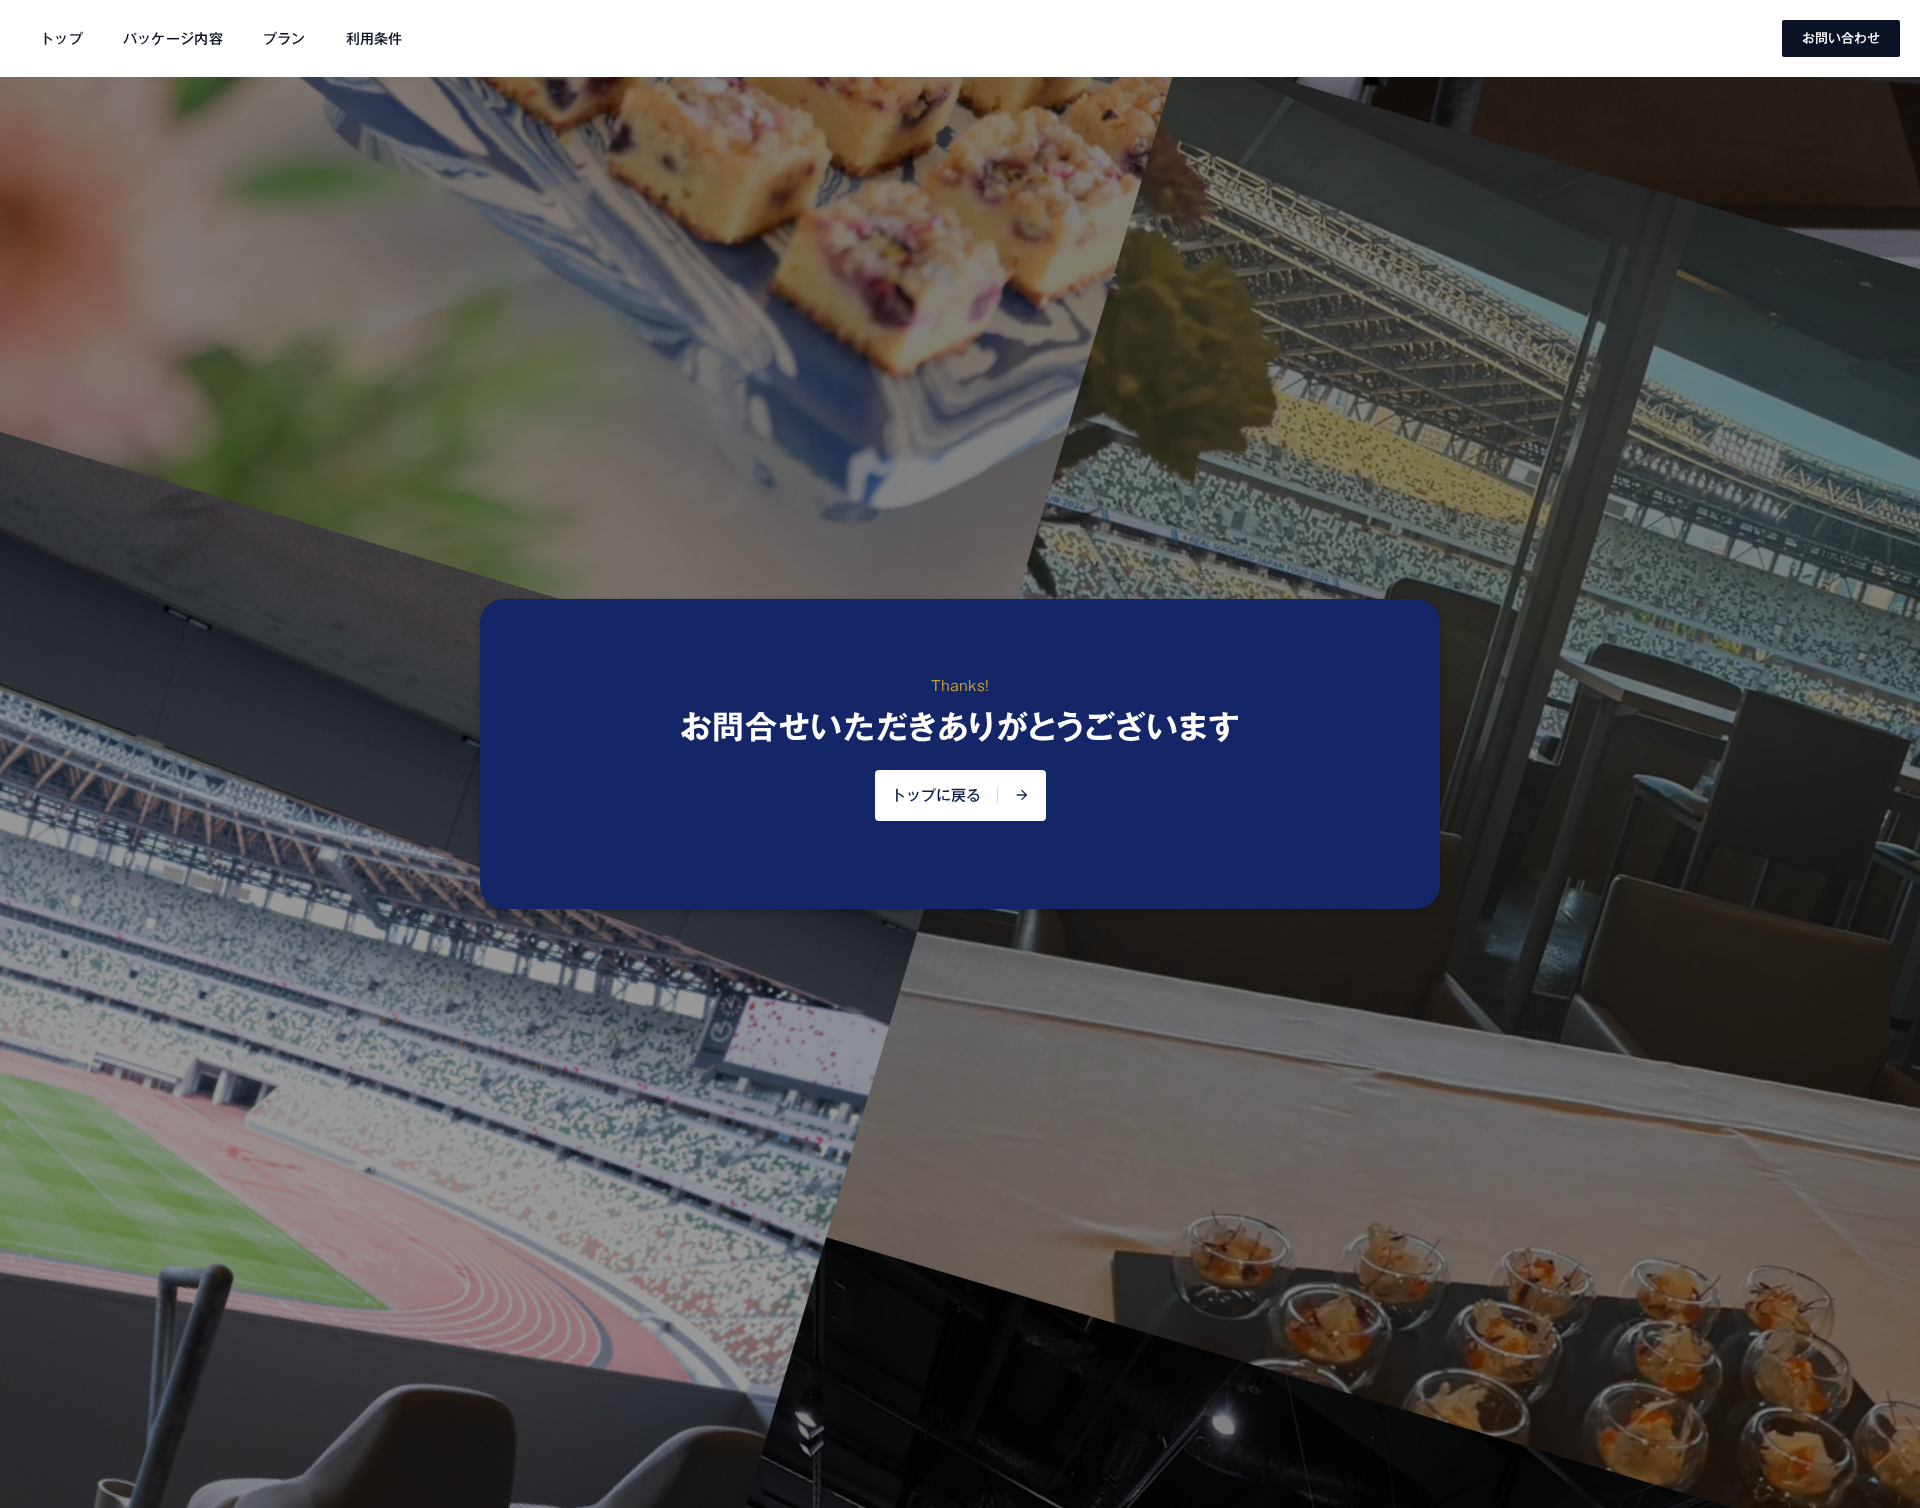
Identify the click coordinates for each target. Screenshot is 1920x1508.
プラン (284, 39)
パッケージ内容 (173, 39)
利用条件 (374, 39)
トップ (61, 39)
